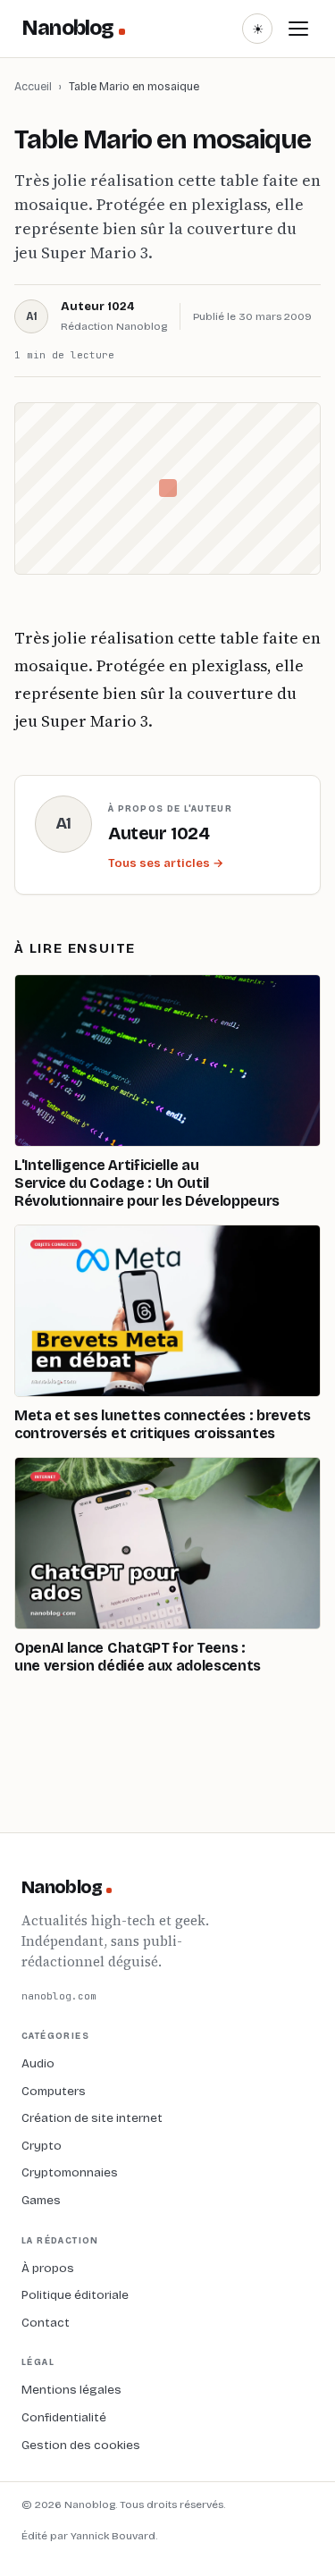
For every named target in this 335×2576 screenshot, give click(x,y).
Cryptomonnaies (70, 2172)
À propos (48, 2268)
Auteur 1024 (97, 307)
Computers (54, 2091)
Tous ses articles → (166, 863)
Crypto (42, 2146)
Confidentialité (64, 2417)
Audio (38, 2063)
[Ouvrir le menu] (298, 29)
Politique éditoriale (75, 2295)
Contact (46, 2323)
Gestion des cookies (81, 2445)
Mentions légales (71, 2390)
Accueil (33, 86)
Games (41, 2200)
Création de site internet (92, 2118)
